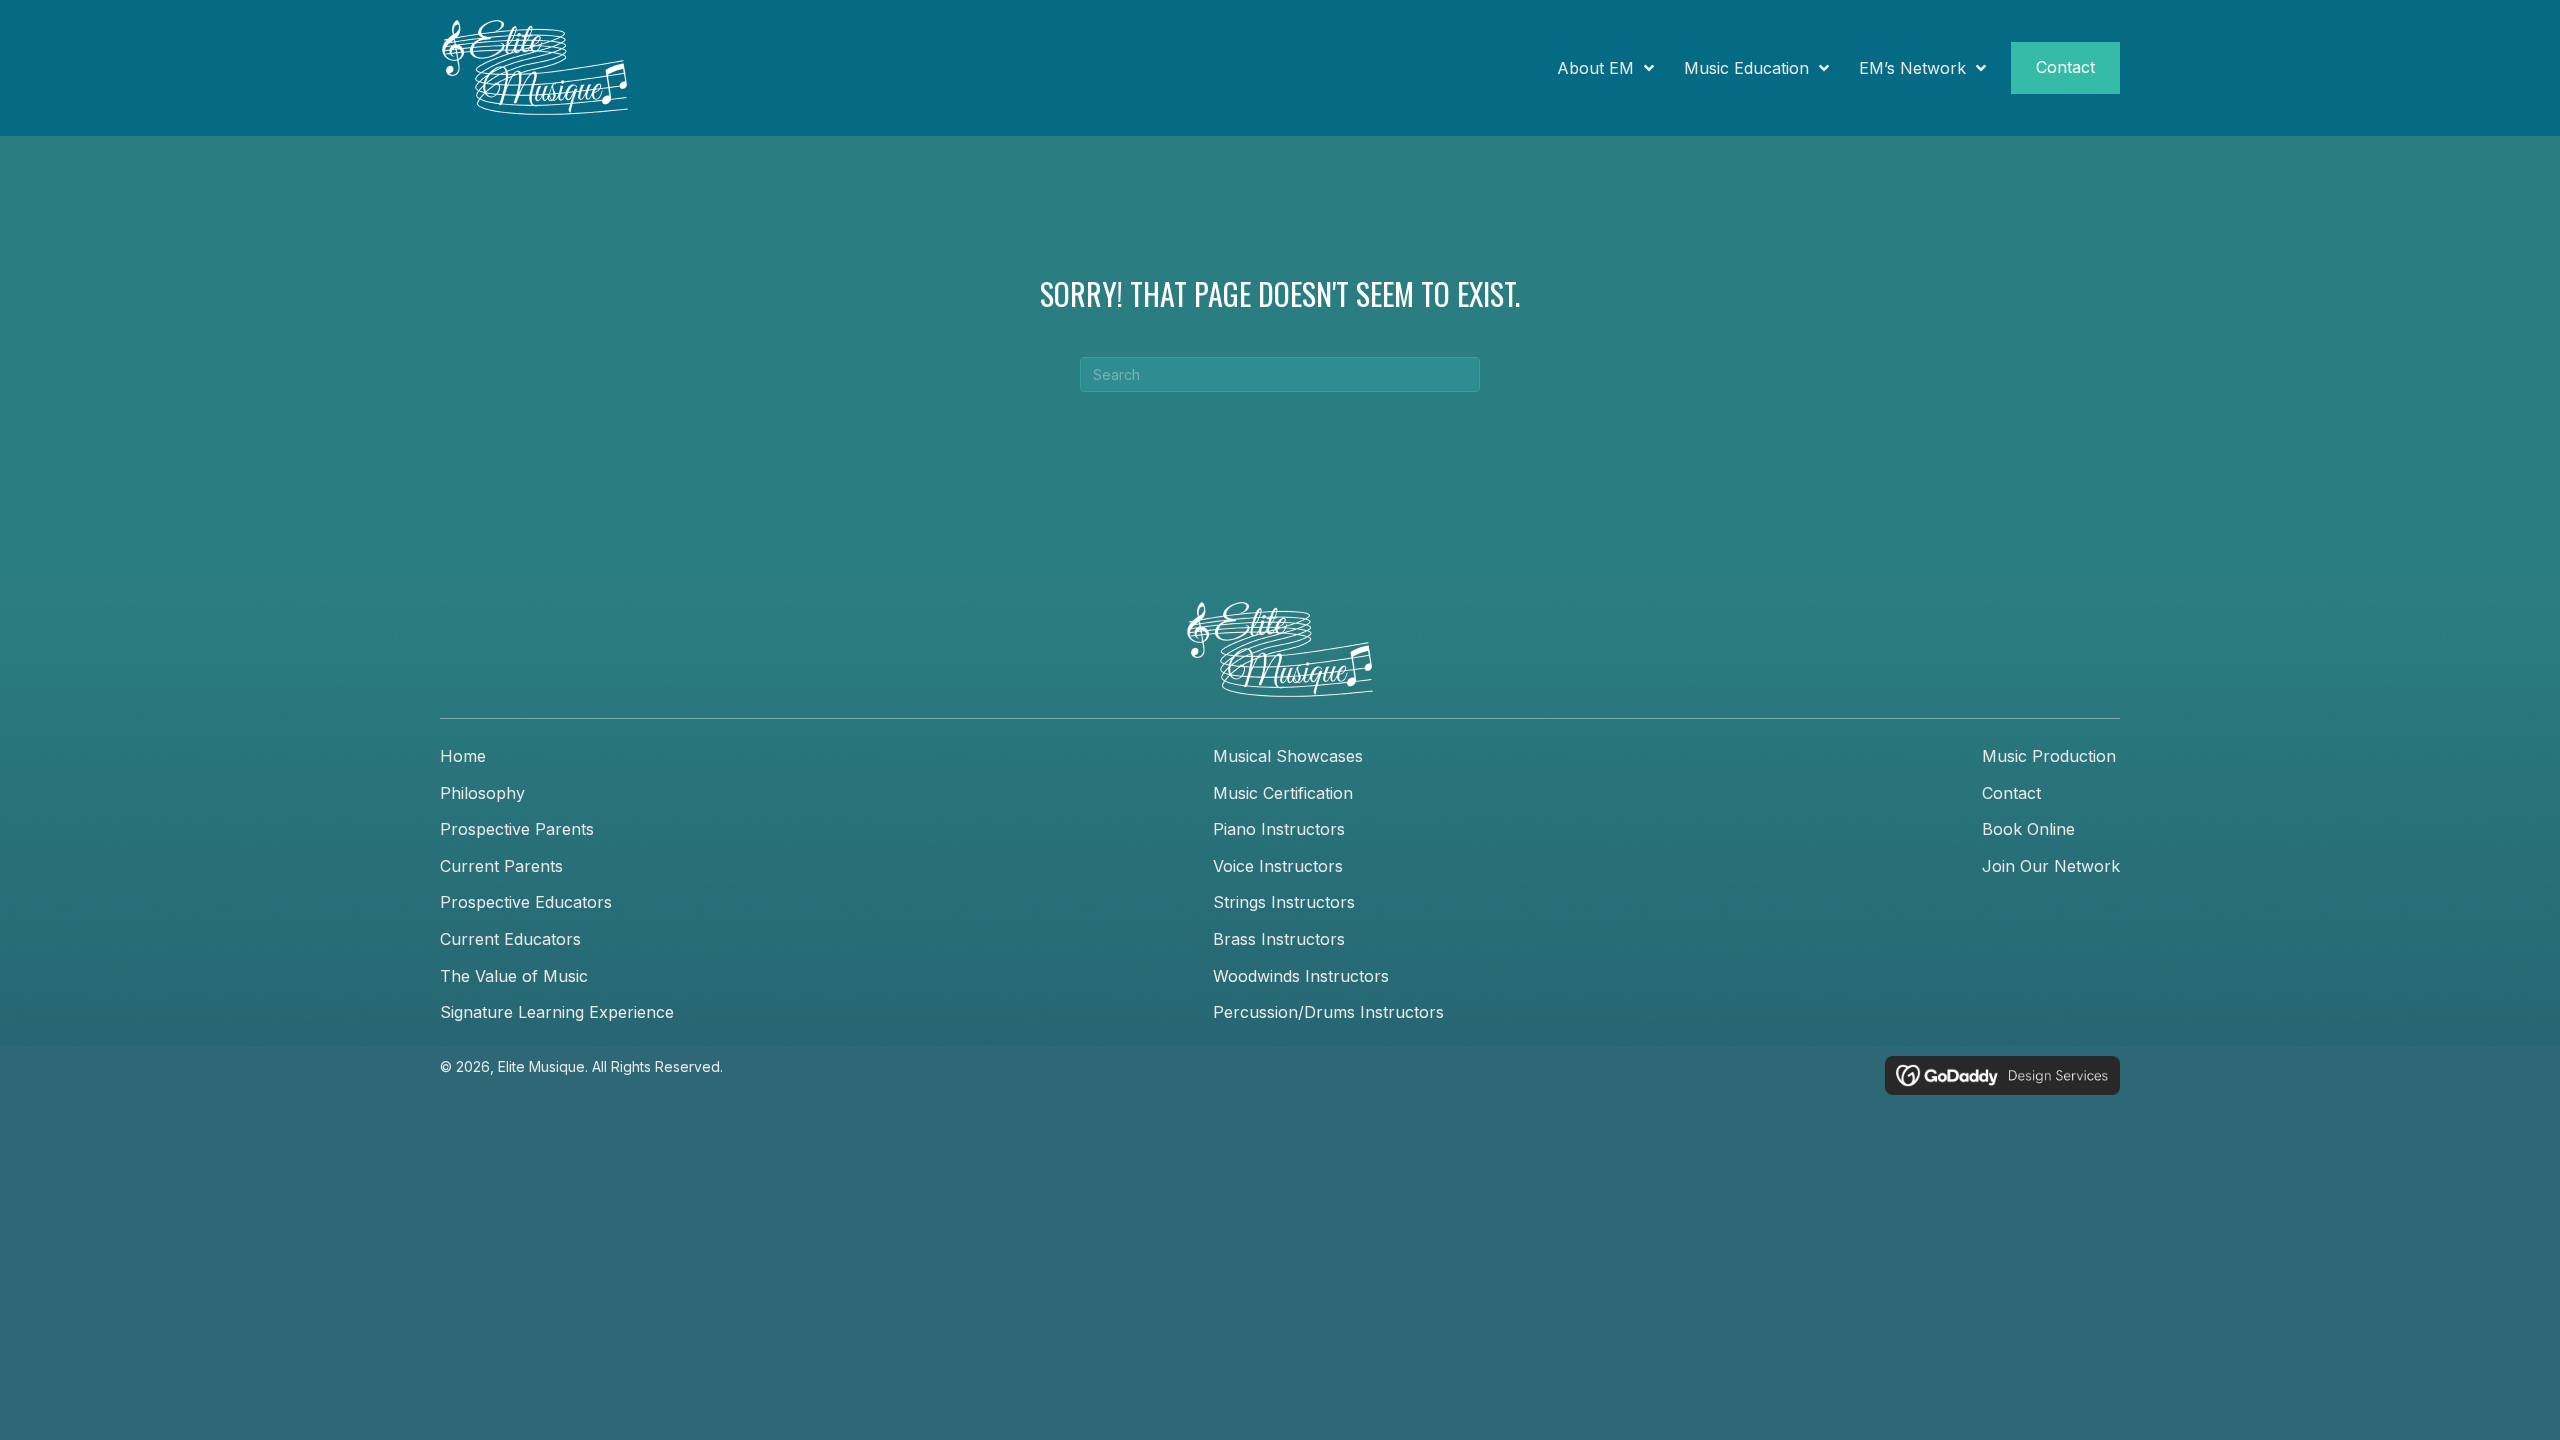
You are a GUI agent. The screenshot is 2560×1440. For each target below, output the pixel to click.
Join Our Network (2051, 866)
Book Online (2028, 829)
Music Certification (1283, 793)
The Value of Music (514, 976)
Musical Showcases (1288, 756)
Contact (2011, 793)
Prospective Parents (517, 829)
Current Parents (501, 866)
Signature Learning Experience (557, 1012)
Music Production (2049, 756)
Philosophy (482, 793)
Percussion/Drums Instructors (1328, 1012)
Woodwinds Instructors (1301, 976)
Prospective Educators (526, 902)
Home (463, 756)
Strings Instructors (1284, 902)
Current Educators (510, 939)
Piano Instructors (1279, 829)
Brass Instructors (1279, 939)
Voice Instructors (1278, 866)
